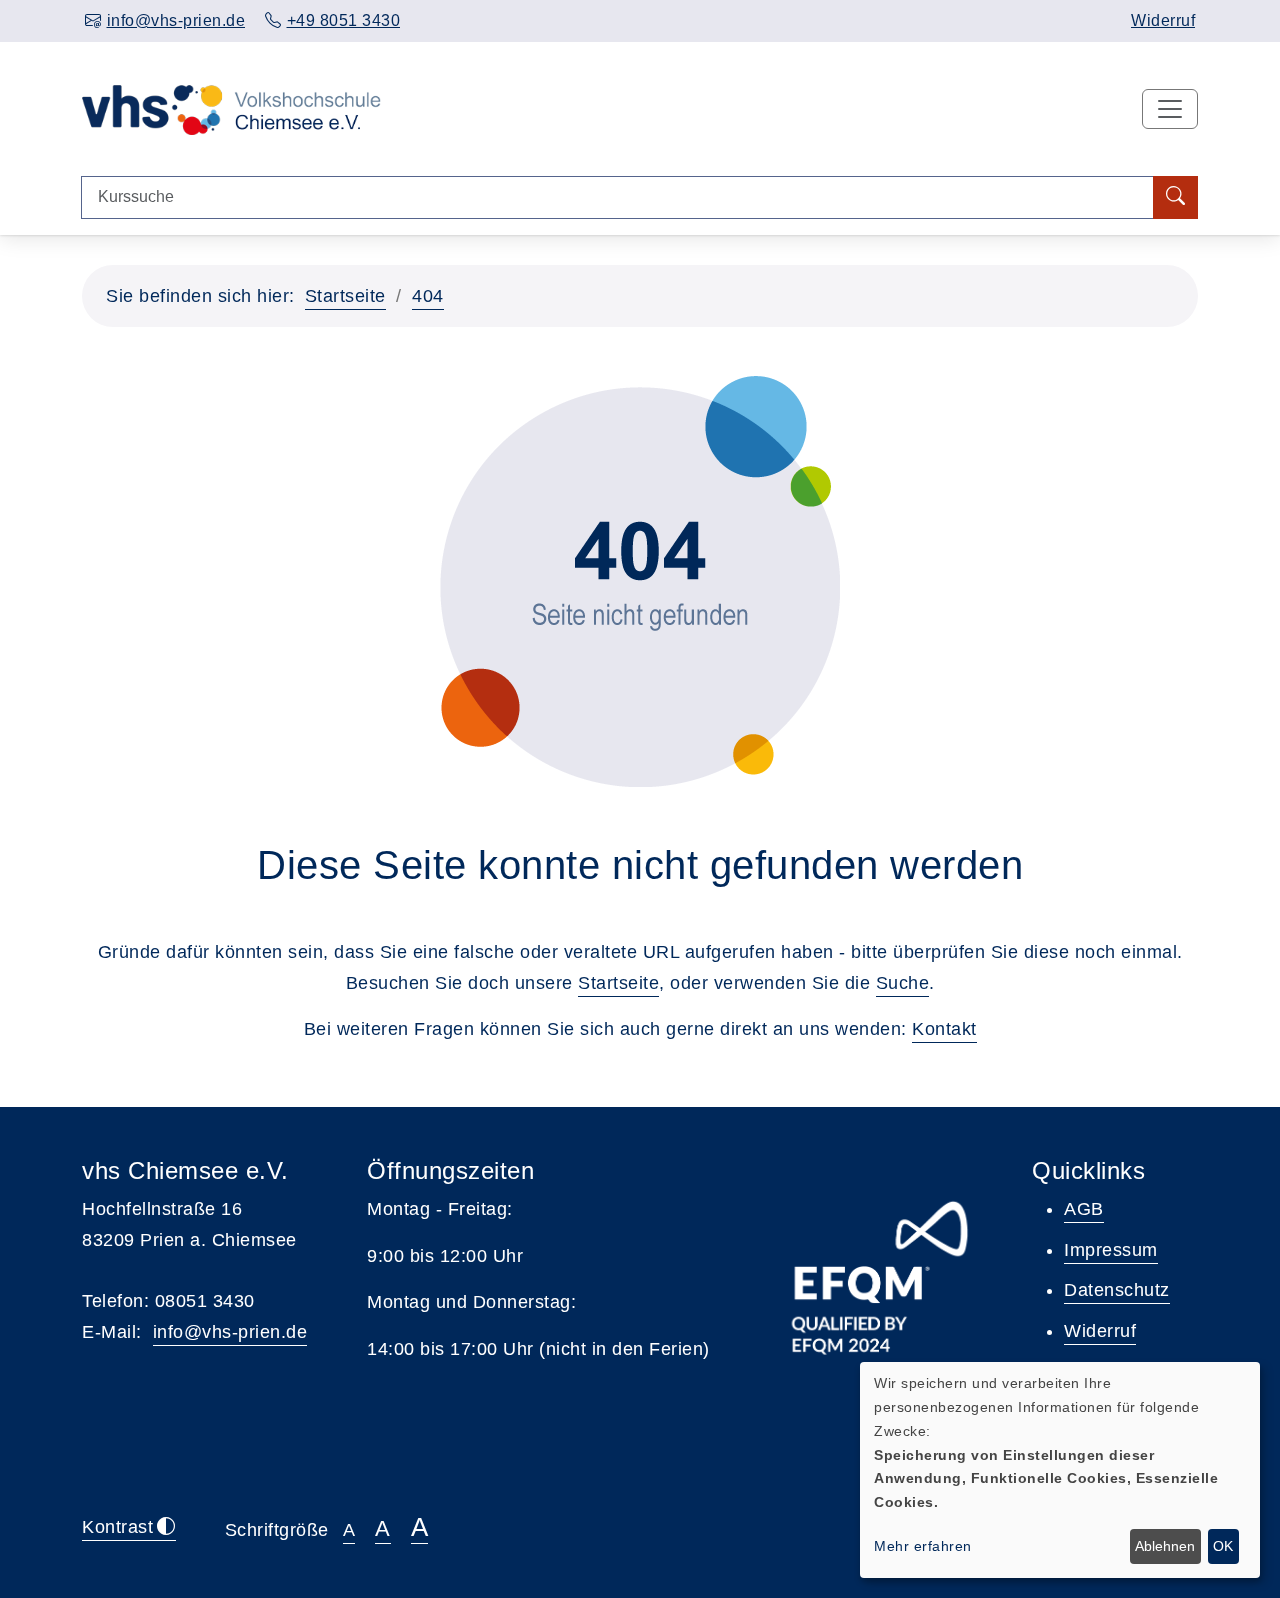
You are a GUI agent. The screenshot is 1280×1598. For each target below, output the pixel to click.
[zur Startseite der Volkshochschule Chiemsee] (231, 108)
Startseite (345, 296)
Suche (903, 983)
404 (428, 296)
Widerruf (1163, 20)
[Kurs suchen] (1175, 197)
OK (1223, 1546)
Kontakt (944, 1029)
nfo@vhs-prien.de (232, 1332)
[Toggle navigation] (1170, 109)
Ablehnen (1165, 1546)
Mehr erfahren (923, 1546)
